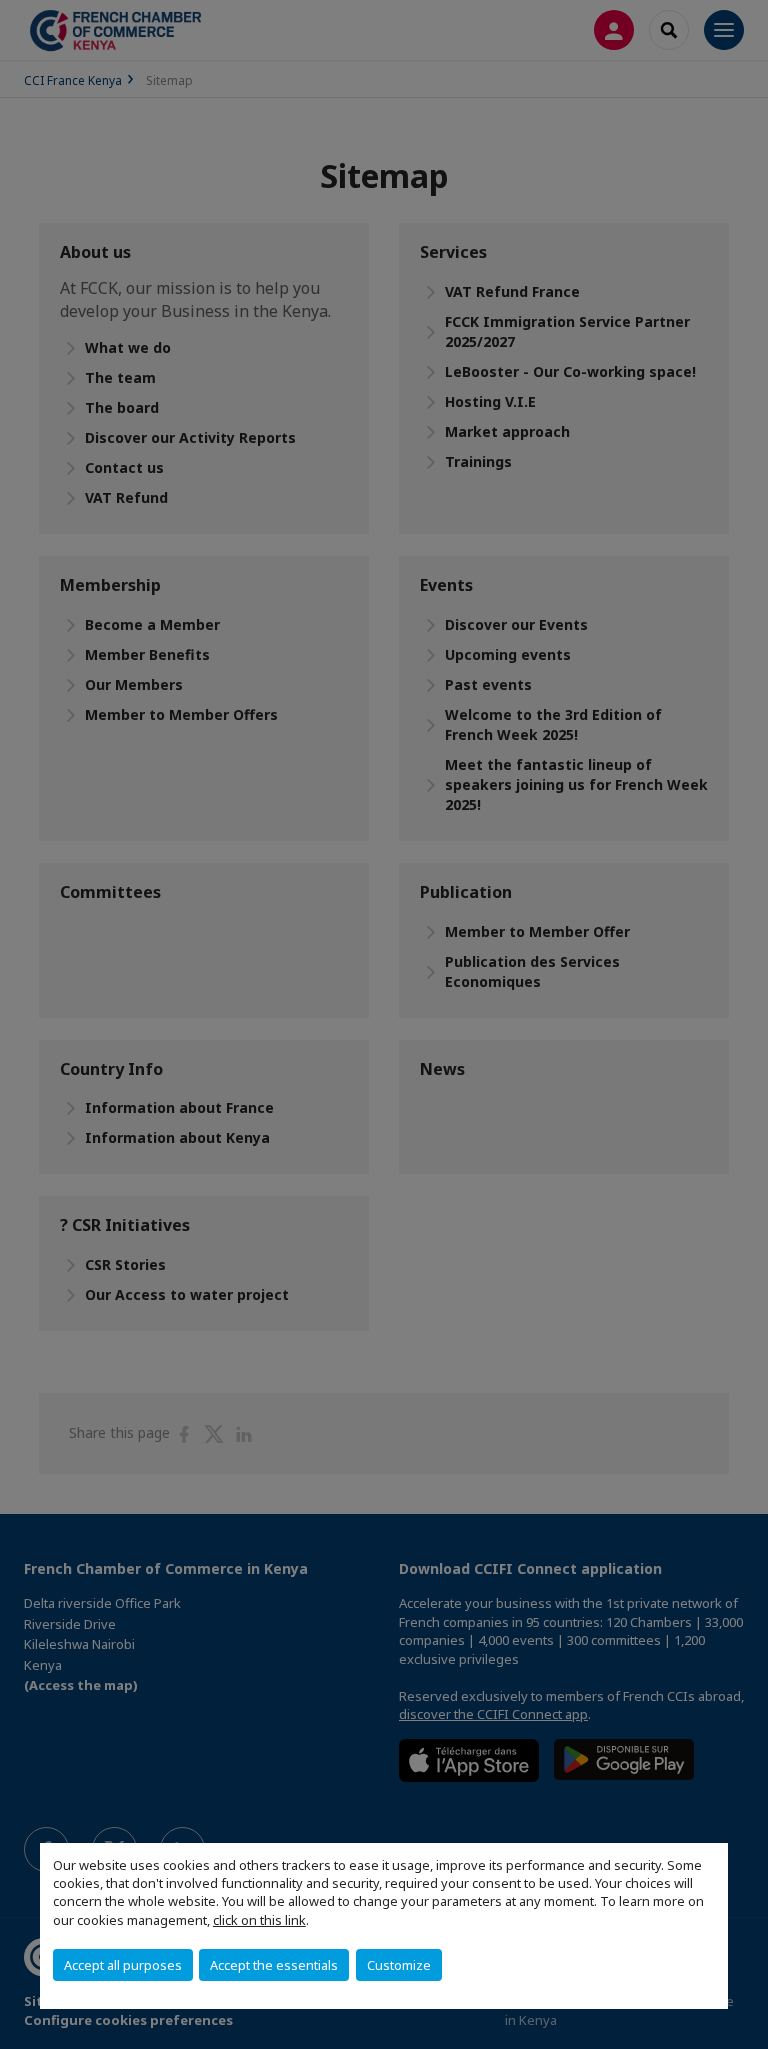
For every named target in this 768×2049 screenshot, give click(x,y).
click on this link (259, 1920)
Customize (399, 1965)
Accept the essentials (274, 1965)
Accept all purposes (123, 1965)
